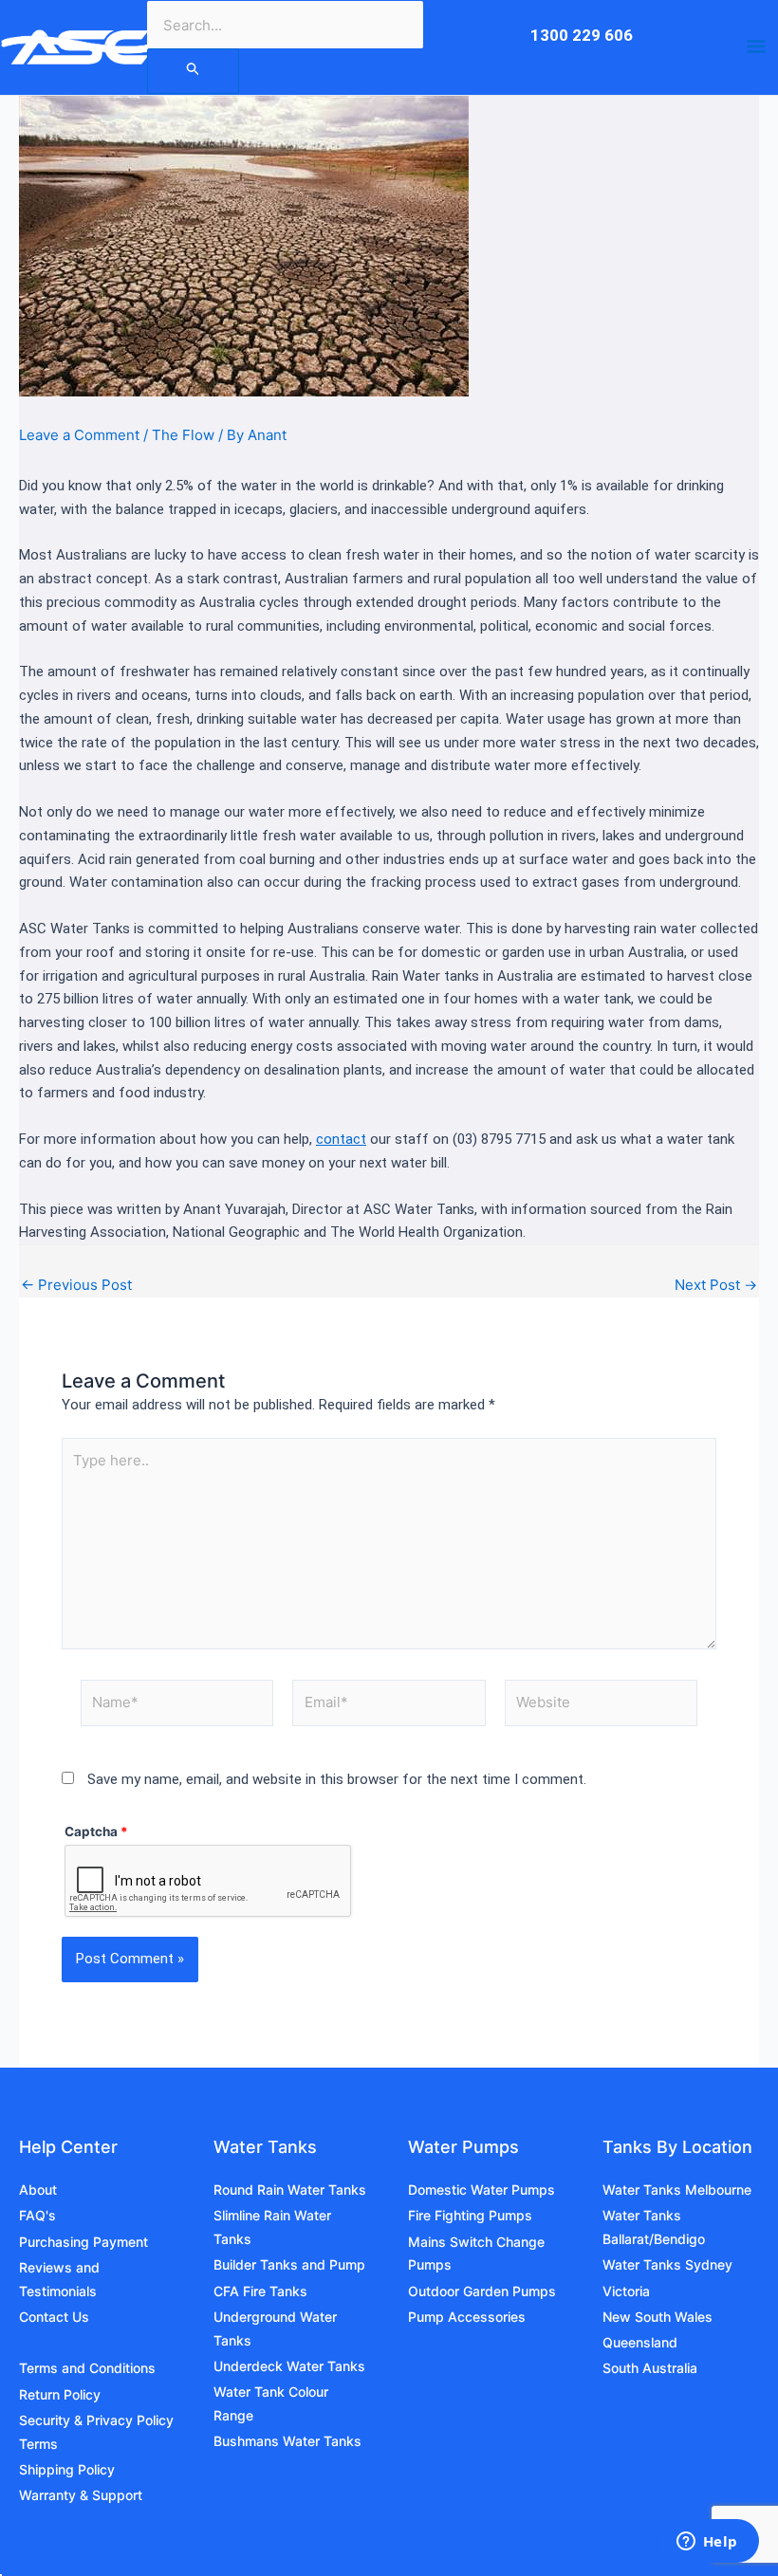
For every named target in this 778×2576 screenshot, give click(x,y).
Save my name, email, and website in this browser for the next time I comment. (337, 1779)
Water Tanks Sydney (667, 2264)
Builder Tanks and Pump (289, 2264)
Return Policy (60, 2394)
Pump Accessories (467, 2317)
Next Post (716, 1285)
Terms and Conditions (87, 2368)
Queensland (640, 2342)
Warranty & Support (81, 2495)
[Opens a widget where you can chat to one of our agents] (707, 2543)
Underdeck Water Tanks (289, 2366)
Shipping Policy (67, 2469)
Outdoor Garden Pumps (482, 2291)
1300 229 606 (582, 35)
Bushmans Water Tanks (287, 2441)
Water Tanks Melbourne (677, 2190)
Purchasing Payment (83, 2242)
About (38, 2190)
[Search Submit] (194, 71)
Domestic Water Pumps (482, 2190)
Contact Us (54, 2317)
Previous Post (76, 1285)
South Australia (650, 2368)
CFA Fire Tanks (260, 2291)
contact (341, 1139)
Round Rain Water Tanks (290, 2190)
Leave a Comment (79, 435)
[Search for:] (194, 71)
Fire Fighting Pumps (470, 2215)
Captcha (96, 1831)
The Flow (183, 435)
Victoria (626, 2291)
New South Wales (658, 2317)
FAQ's (37, 2215)
